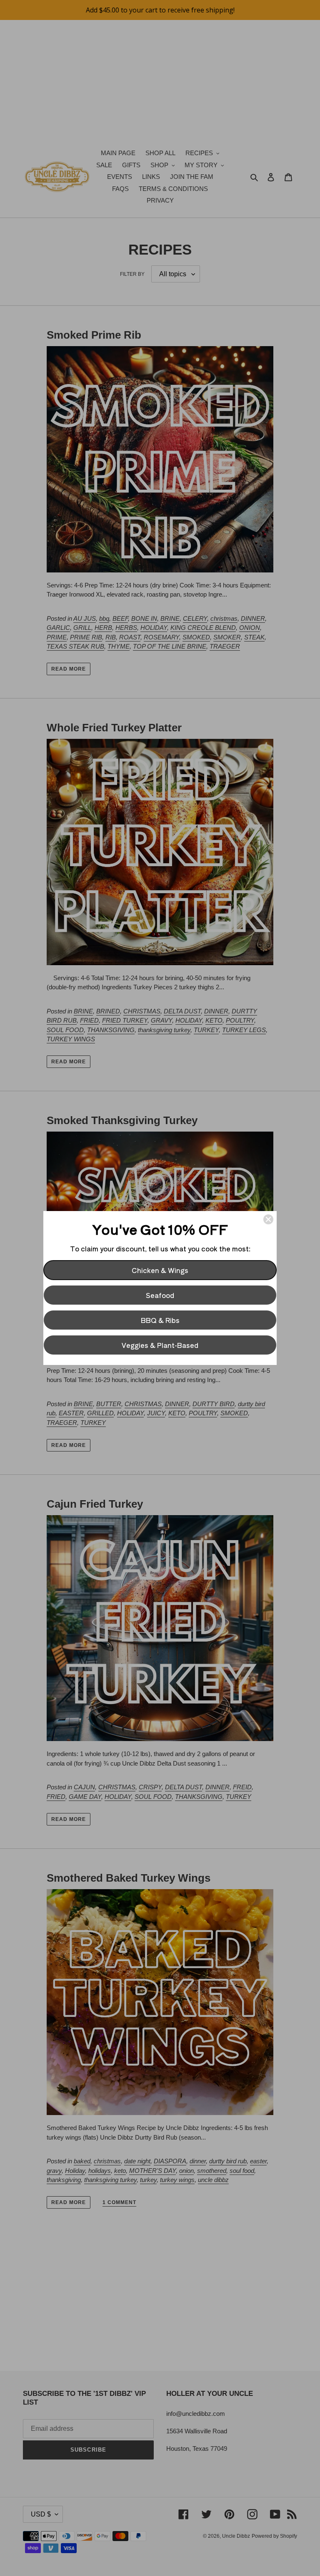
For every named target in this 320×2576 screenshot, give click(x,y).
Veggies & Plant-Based (160, 1345)
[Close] (268, 1219)
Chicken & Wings (160, 1270)
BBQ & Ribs (160, 1320)
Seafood (160, 1295)
